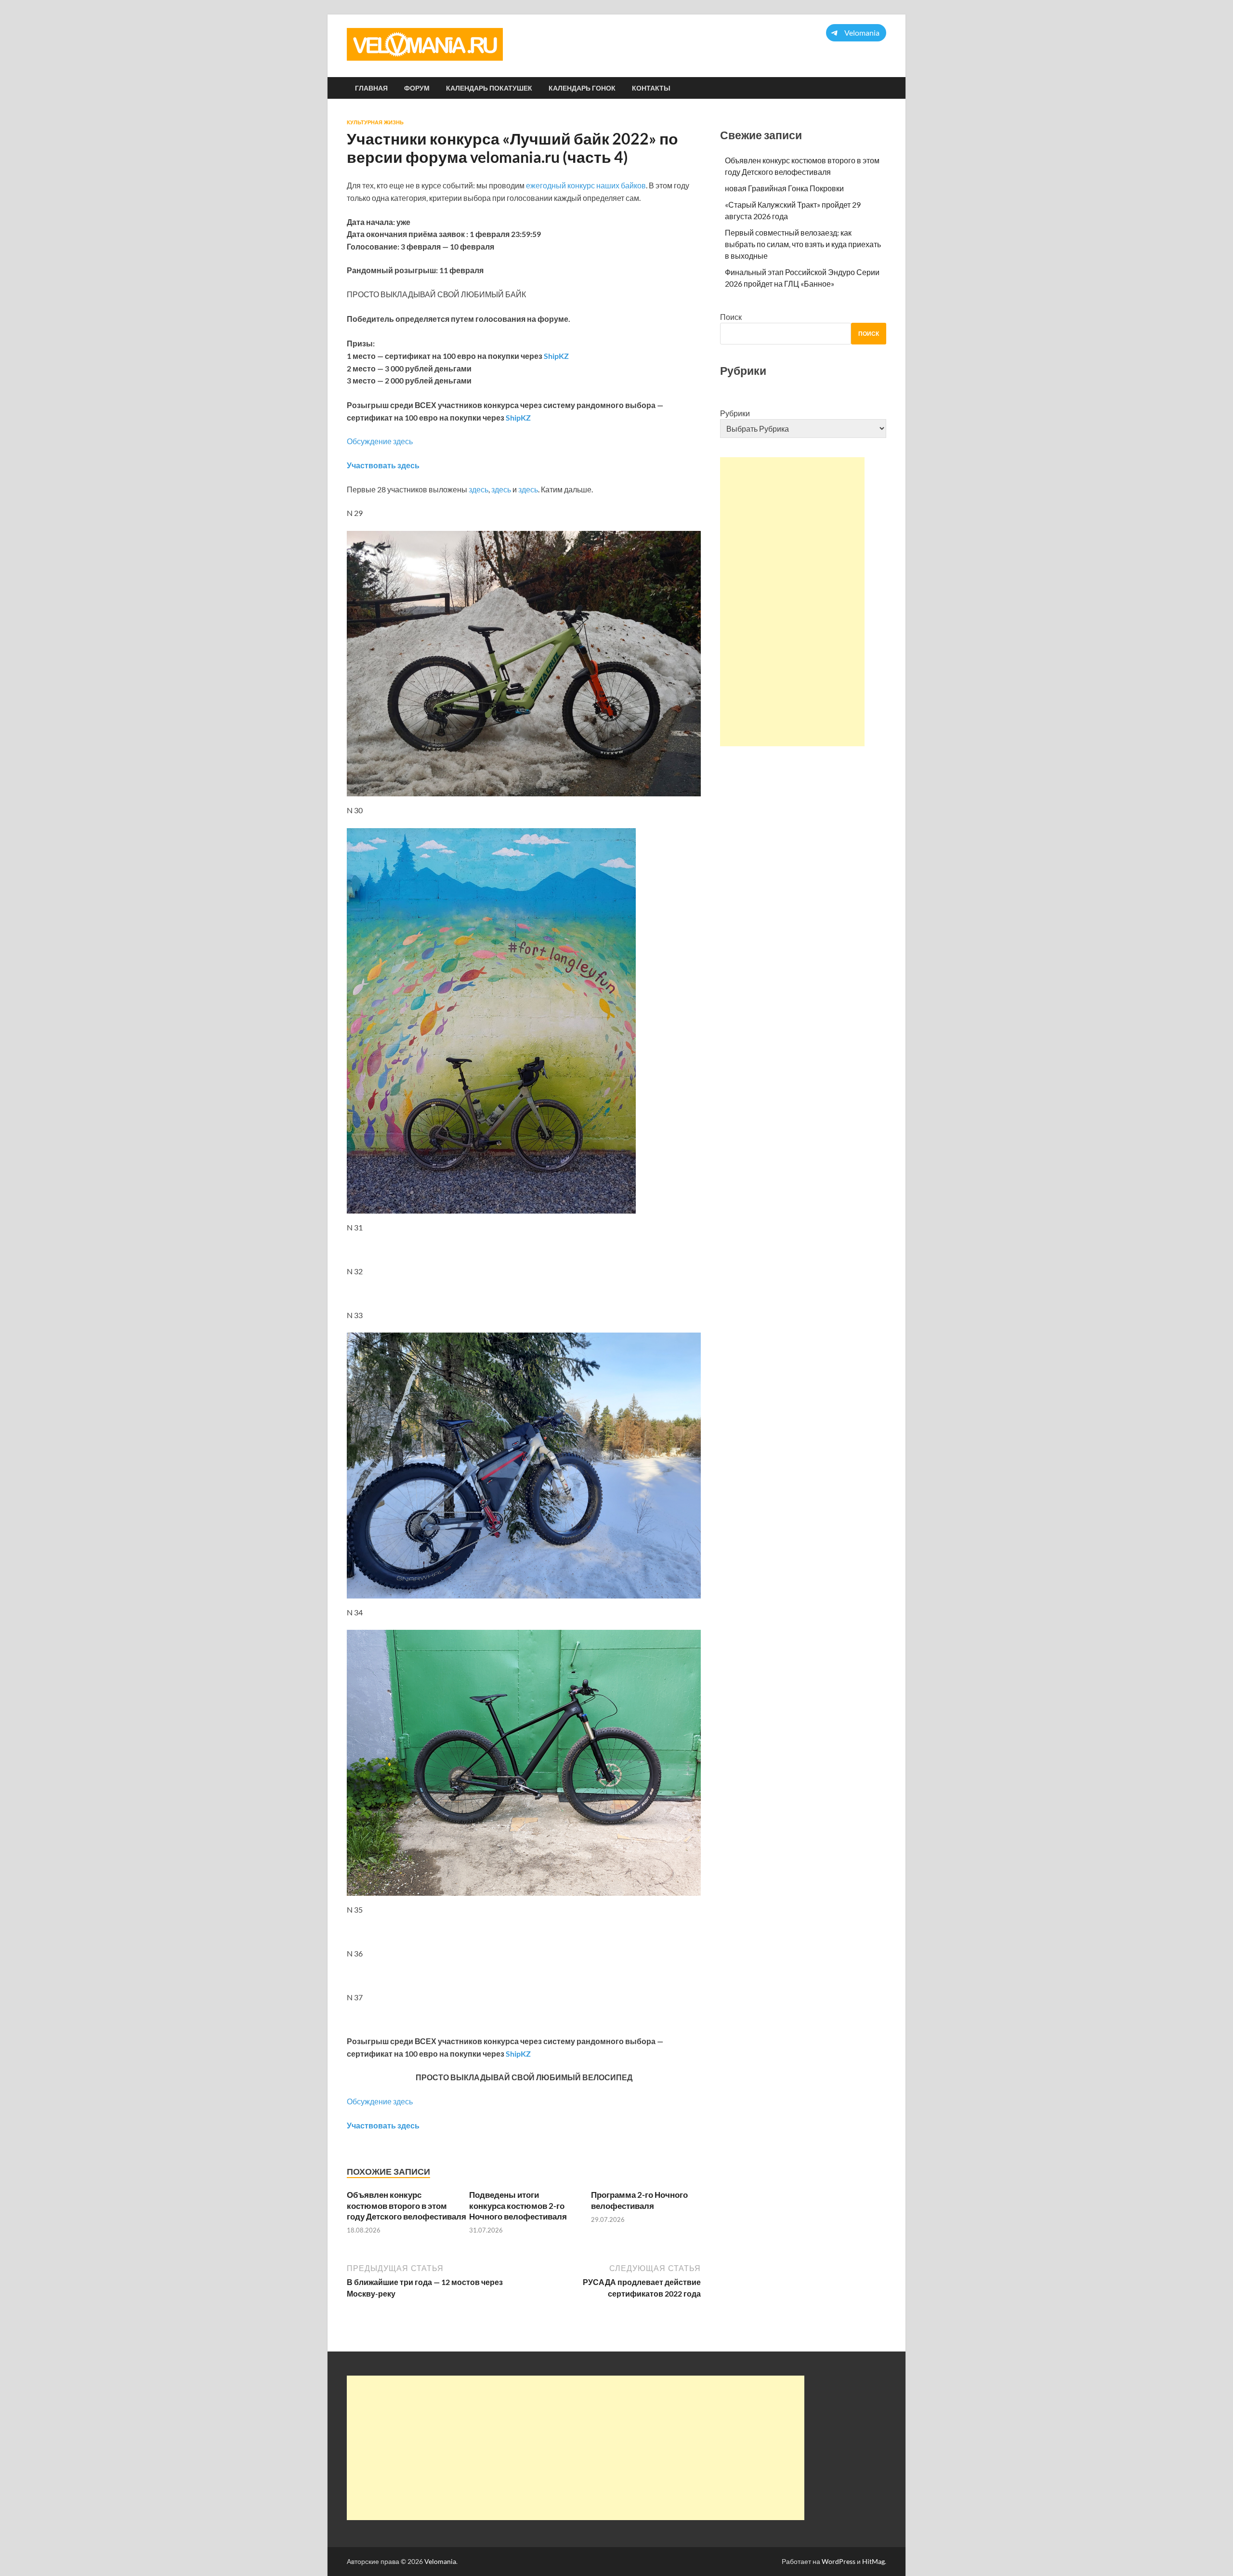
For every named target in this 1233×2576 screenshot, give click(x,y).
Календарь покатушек (489, 88)
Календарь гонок (582, 88)
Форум (417, 88)
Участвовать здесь (383, 465)
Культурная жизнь (375, 122)
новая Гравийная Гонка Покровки (784, 188)
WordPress (839, 2561)
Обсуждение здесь (380, 441)
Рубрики (735, 413)
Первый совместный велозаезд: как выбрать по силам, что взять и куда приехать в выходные (803, 244)
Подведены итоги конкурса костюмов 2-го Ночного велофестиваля (519, 2205)
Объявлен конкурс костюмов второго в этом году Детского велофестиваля (407, 2205)
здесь (479, 489)
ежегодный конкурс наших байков (586, 185)
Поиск (731, 317)
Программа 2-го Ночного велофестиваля (639, 2200)
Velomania (440, 2561)
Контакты (651, 88)
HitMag (873, 2561)
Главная (371, 88)
